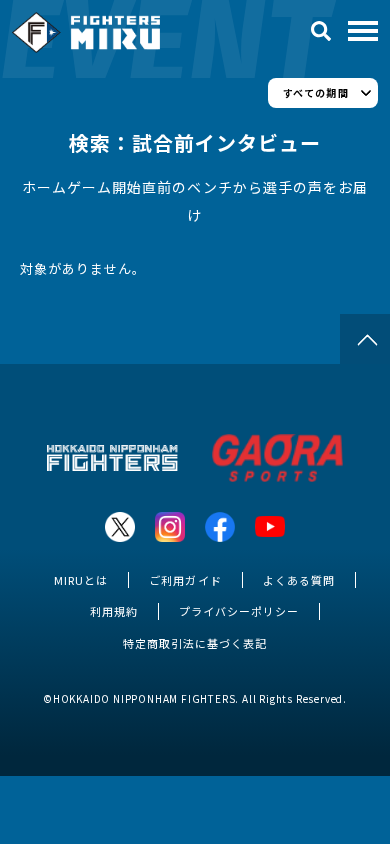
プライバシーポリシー (239, 611)
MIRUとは (81, 580)
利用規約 (114, 611)
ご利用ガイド (185, 580)
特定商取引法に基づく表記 (195, 643)
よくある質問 (299, 580)
